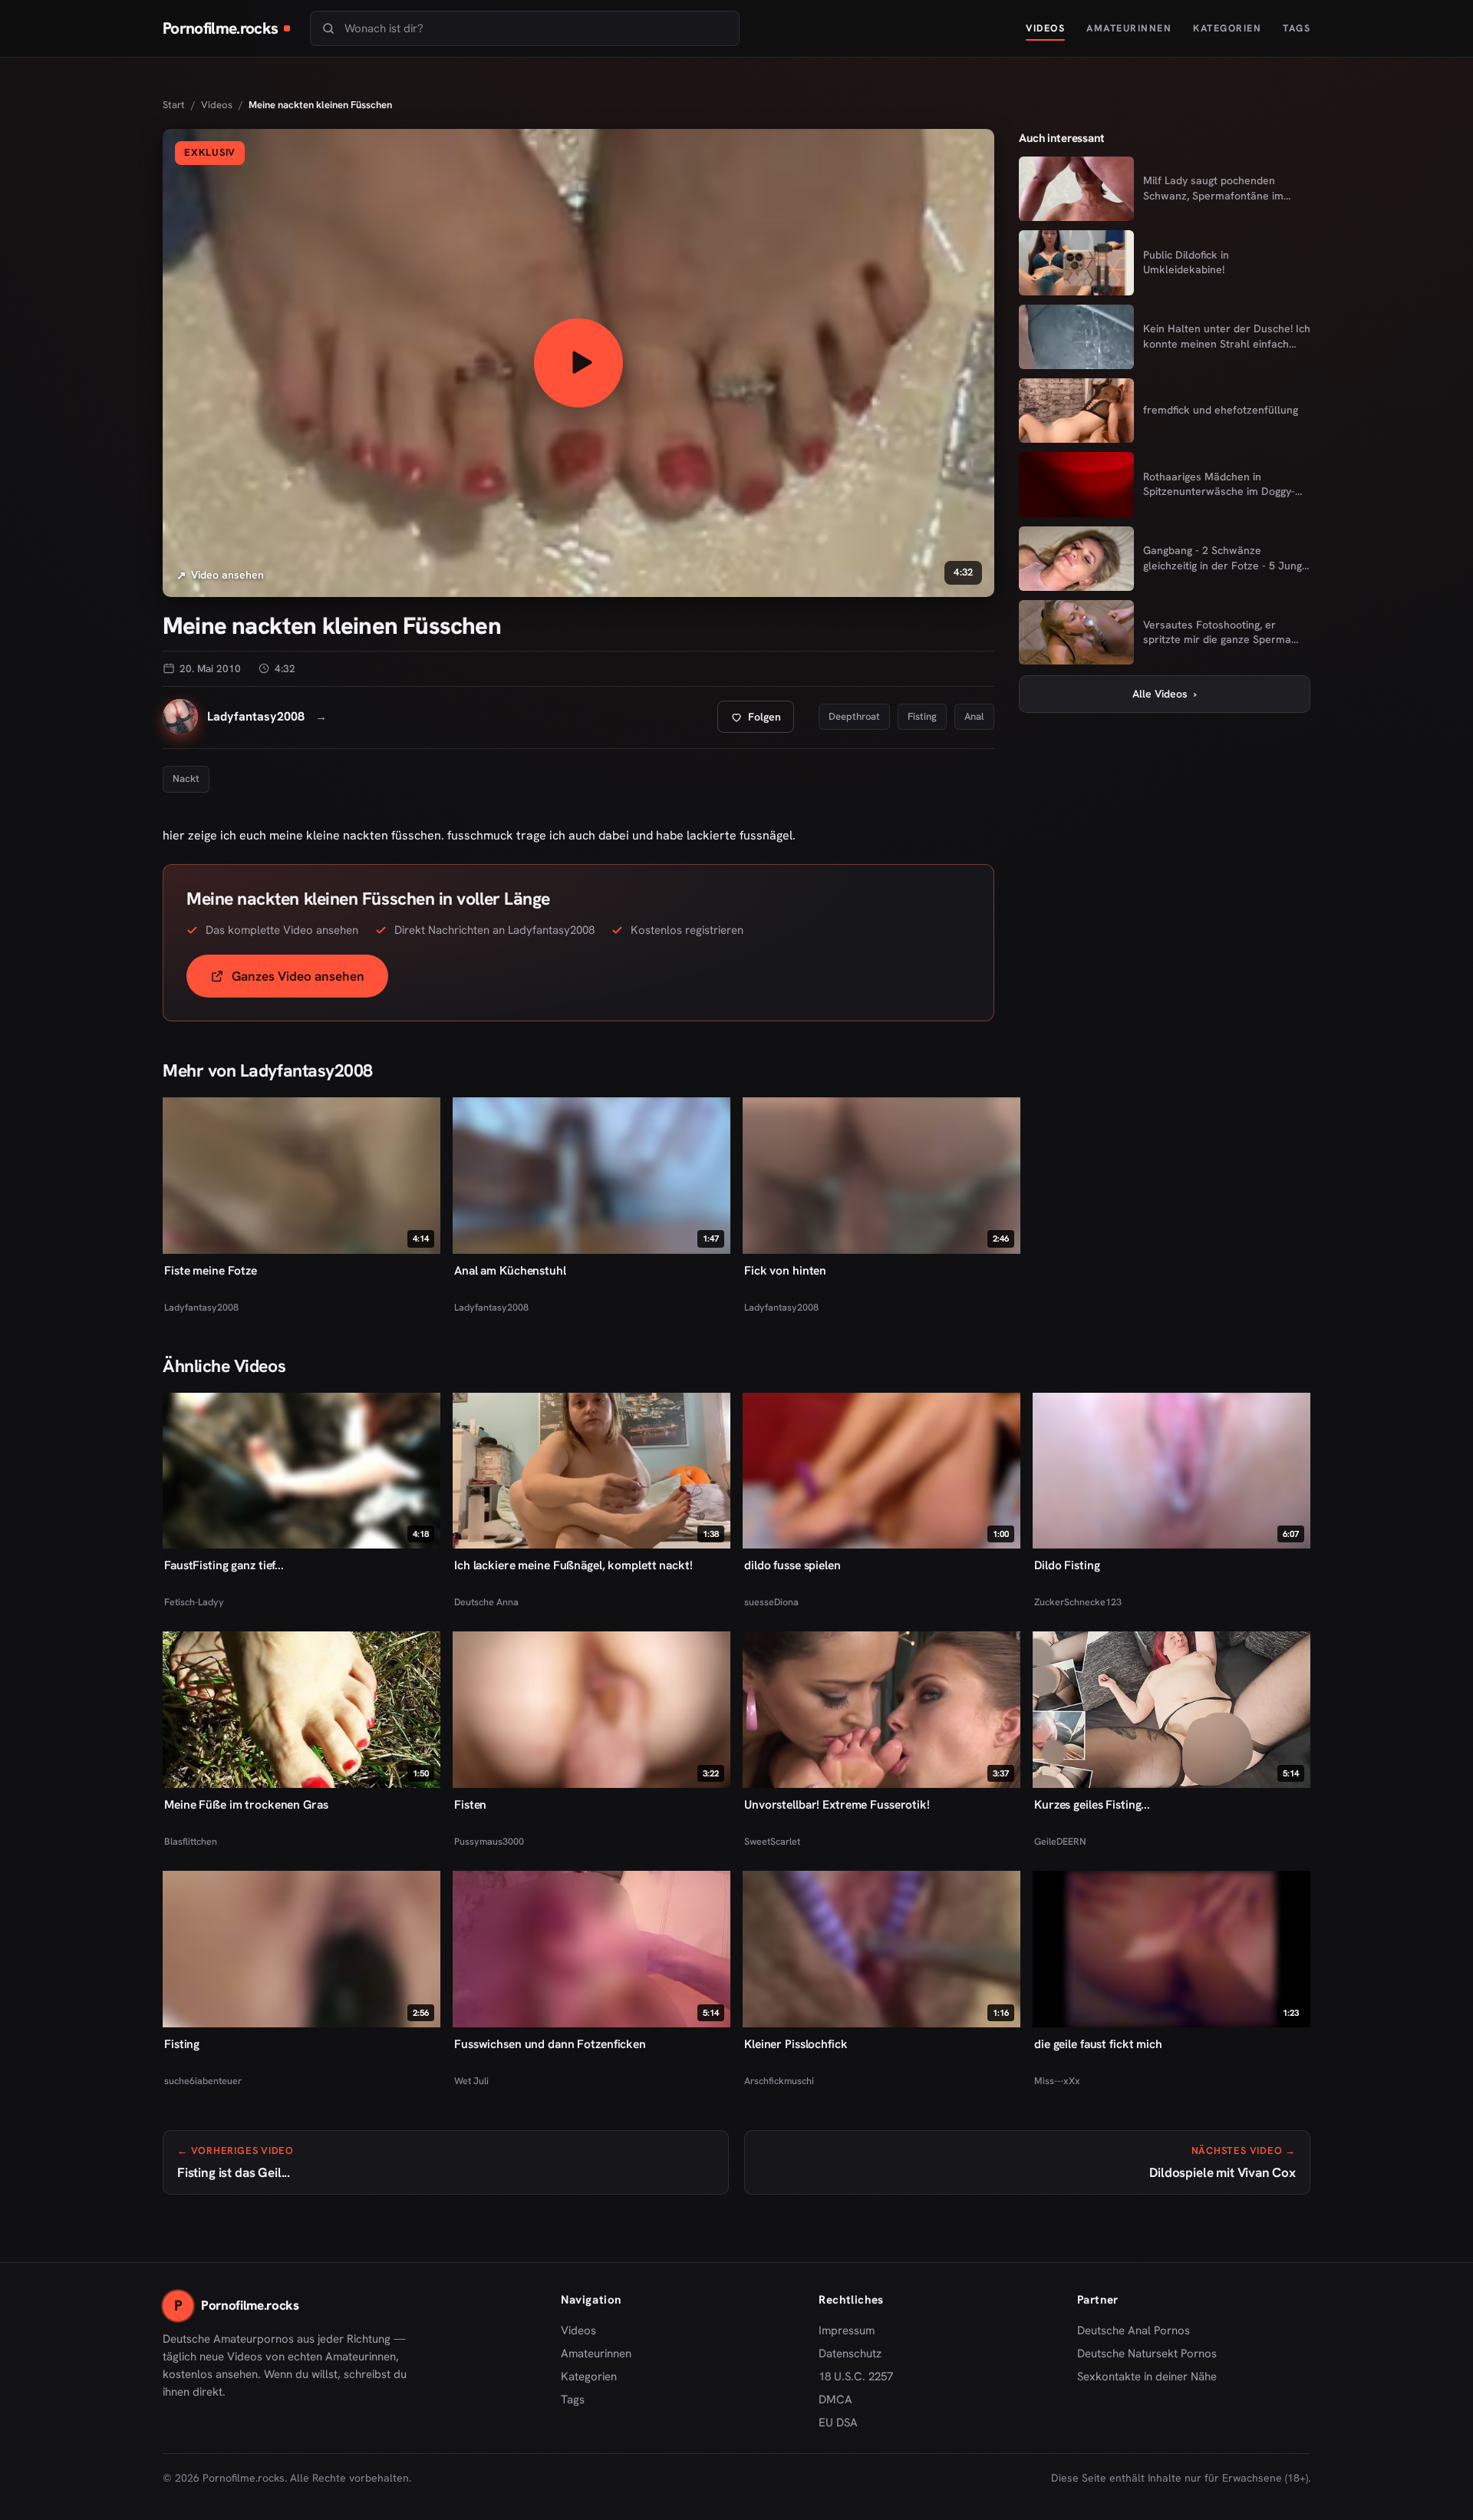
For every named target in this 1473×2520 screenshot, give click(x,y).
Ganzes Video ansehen (310, 981)
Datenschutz (850, 2353)
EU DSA (838, 2423)
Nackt (186, 778)
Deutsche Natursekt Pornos (1147, 2354)
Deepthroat (854, 716)
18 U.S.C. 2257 (856, 2377)
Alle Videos (1165, 694)
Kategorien (1227, 28)
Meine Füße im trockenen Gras (246, 1804)
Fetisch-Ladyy (194, 1602)
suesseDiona (771, 1602)
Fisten (470, 1804)
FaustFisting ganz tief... (224, 1565)
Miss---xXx (1057, 2081)
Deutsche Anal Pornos (1139, 2331)
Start (174, 105)
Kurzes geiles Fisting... (1092, 1804)
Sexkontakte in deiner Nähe (1147, 2377)
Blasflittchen (191, 1841)
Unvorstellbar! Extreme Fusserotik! (837, 1804)
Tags (1297, 28)
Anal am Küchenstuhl (510, 1270)
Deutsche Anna (486, 1602)
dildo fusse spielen (793, 1565)
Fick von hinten (785, 1270)
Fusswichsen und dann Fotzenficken (550, 2044)
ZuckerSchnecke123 (1078, 1602)
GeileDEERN (1060, 1841)
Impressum (847, 2330)
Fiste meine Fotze (211, 1270)
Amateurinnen (1129, 28)
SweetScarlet (772, 1841)
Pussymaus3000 (489, 1841)
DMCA (835, 2400)
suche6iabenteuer (203, 2081)
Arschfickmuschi (779, 2081)
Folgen (762, 721)
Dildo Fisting (1067, 1565)
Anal (974, 716)
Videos (1045, 28)
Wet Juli (471, 2081)
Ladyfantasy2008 (201, 1307)
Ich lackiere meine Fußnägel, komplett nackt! (573, 1565)
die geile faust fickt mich (1098, 2044)
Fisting (922, 716)
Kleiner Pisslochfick (796, 2044)
